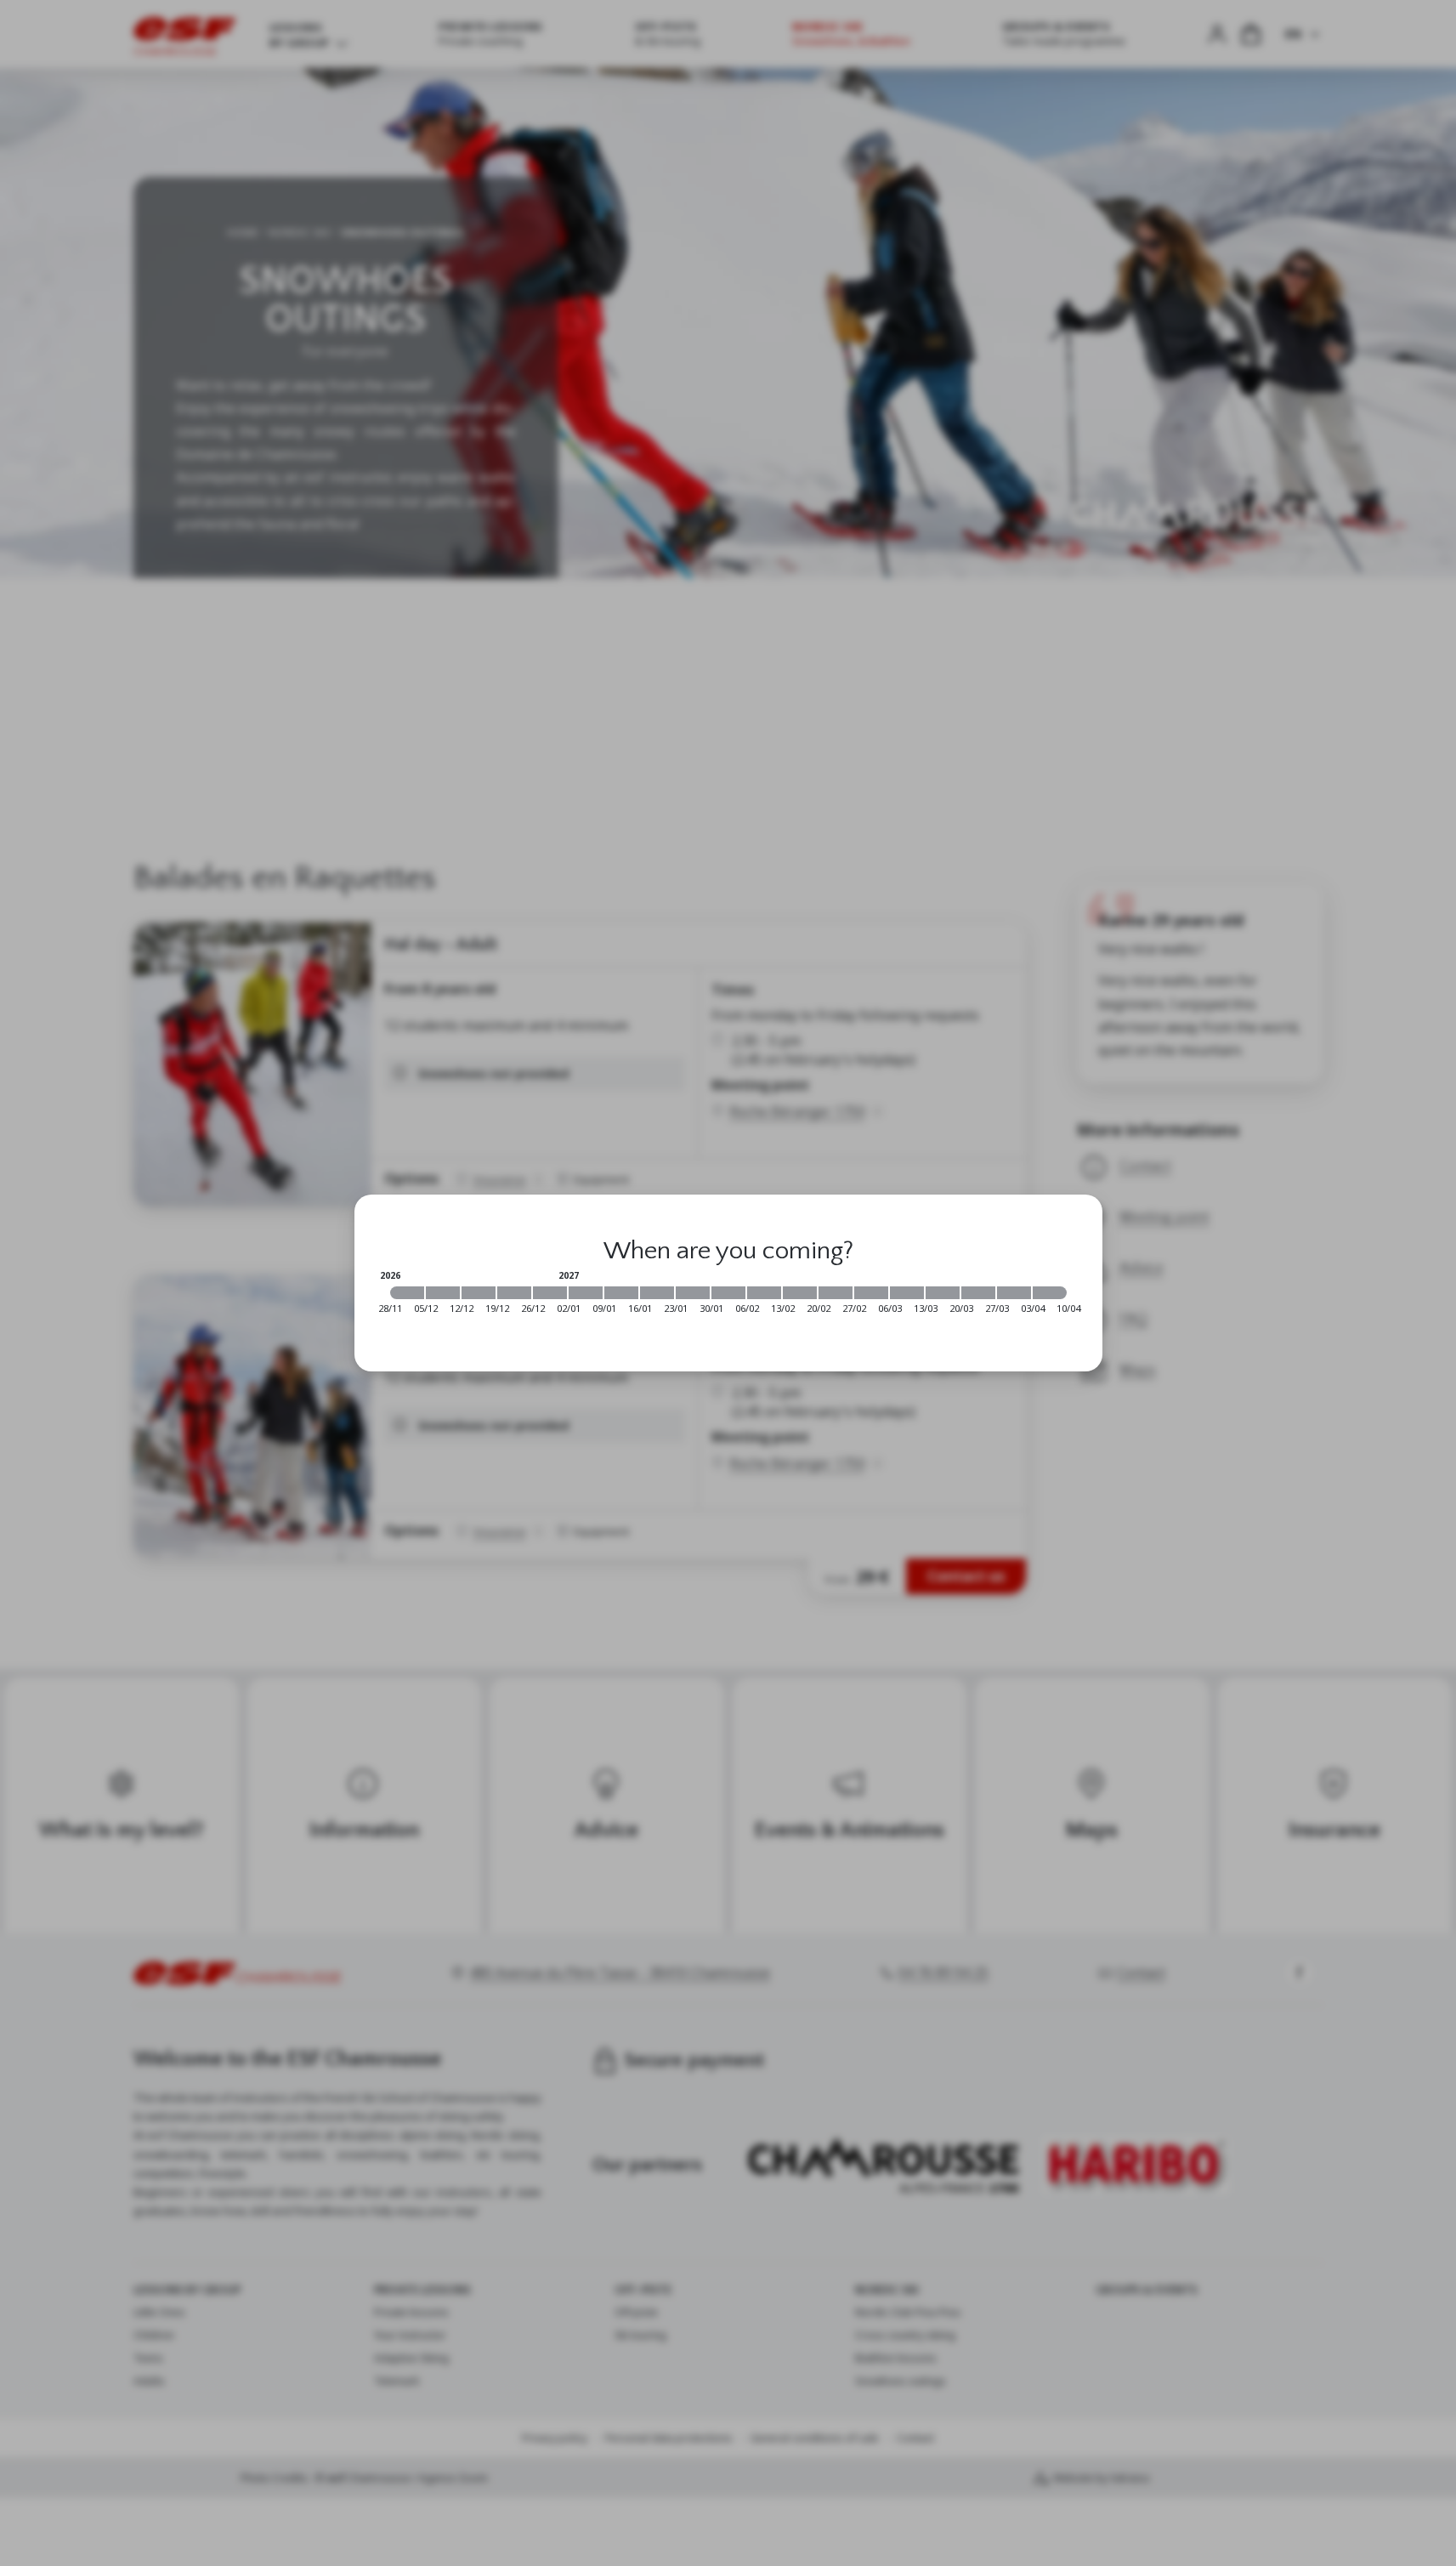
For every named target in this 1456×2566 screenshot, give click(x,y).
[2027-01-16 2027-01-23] (657, 1293)
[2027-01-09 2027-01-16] (621, 1293)
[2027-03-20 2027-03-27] (978, 1293)
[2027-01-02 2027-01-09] (586, 1293)
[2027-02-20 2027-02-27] (836, 1293)
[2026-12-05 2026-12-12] (443, 1293)
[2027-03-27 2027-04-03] (1014, 1293)
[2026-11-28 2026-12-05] (407, 1293)
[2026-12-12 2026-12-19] (479, 1293)
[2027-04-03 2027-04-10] (1050, 1293)
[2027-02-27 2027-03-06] (871, 1293)
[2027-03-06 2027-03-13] (907, 1293)
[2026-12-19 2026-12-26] (514, 1293)
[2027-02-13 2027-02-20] (800, 1293)
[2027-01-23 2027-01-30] (693, 1293)
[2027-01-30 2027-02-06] (728, 1293)
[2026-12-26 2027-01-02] (550, 1293)
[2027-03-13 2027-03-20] (943, 1293)
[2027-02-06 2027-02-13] (764, 1293)
